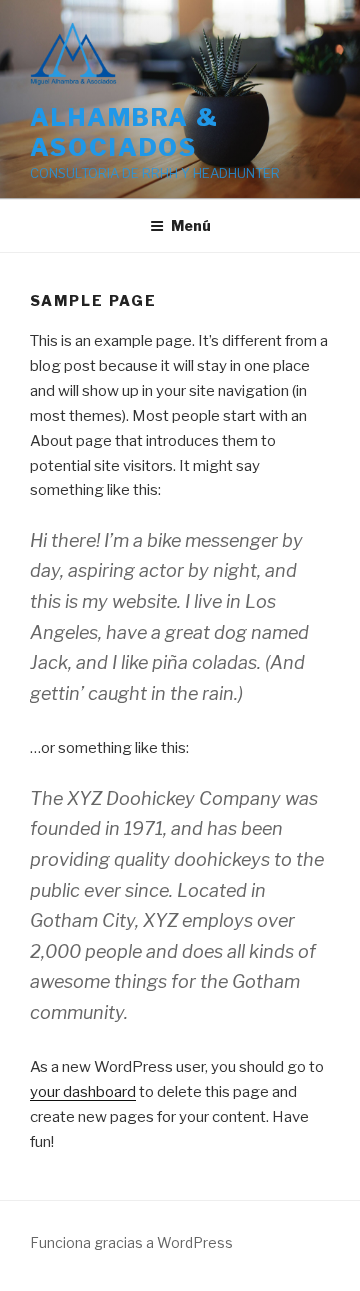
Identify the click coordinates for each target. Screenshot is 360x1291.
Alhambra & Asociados (124, 132)
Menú (191, 225)
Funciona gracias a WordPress (131, 1242)
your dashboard (83, 1092)
